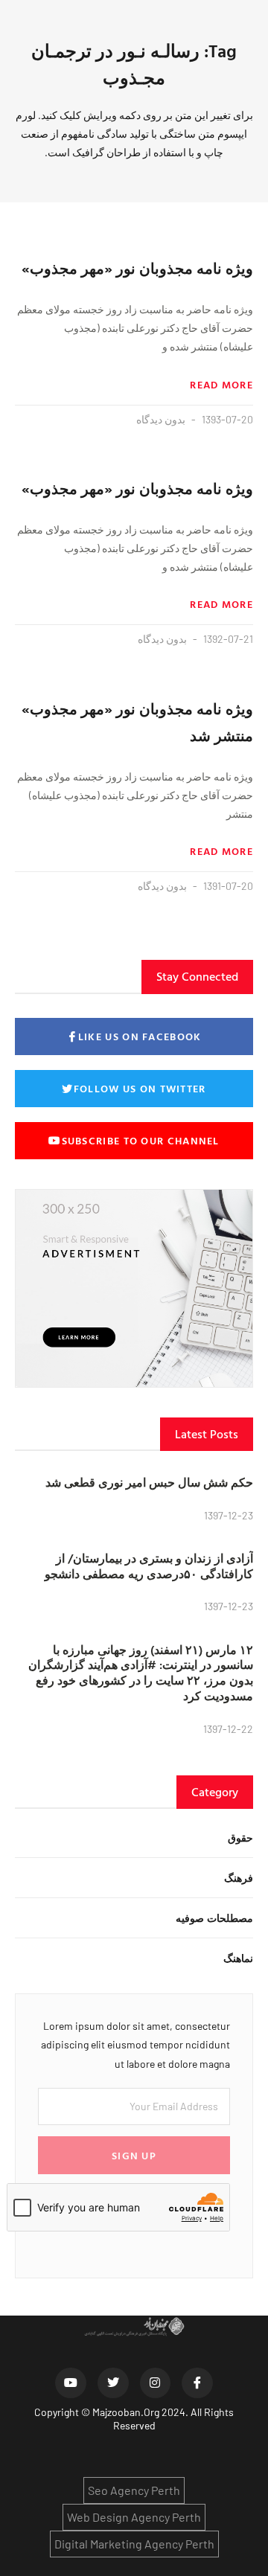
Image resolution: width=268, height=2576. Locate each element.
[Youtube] (71, 2383)
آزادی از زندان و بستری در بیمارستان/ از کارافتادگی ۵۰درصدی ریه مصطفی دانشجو (149, 1566)
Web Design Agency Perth (134, 2517)
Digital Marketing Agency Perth (134, 2544)
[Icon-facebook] (197, 2383)
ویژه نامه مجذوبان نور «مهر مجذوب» (137, 268)
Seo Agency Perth (134, 2490)
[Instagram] (156, 2383)
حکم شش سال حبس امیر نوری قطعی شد (149, 1482)
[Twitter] (113, 2383)
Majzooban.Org (126, 2412)
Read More (221, 385)
